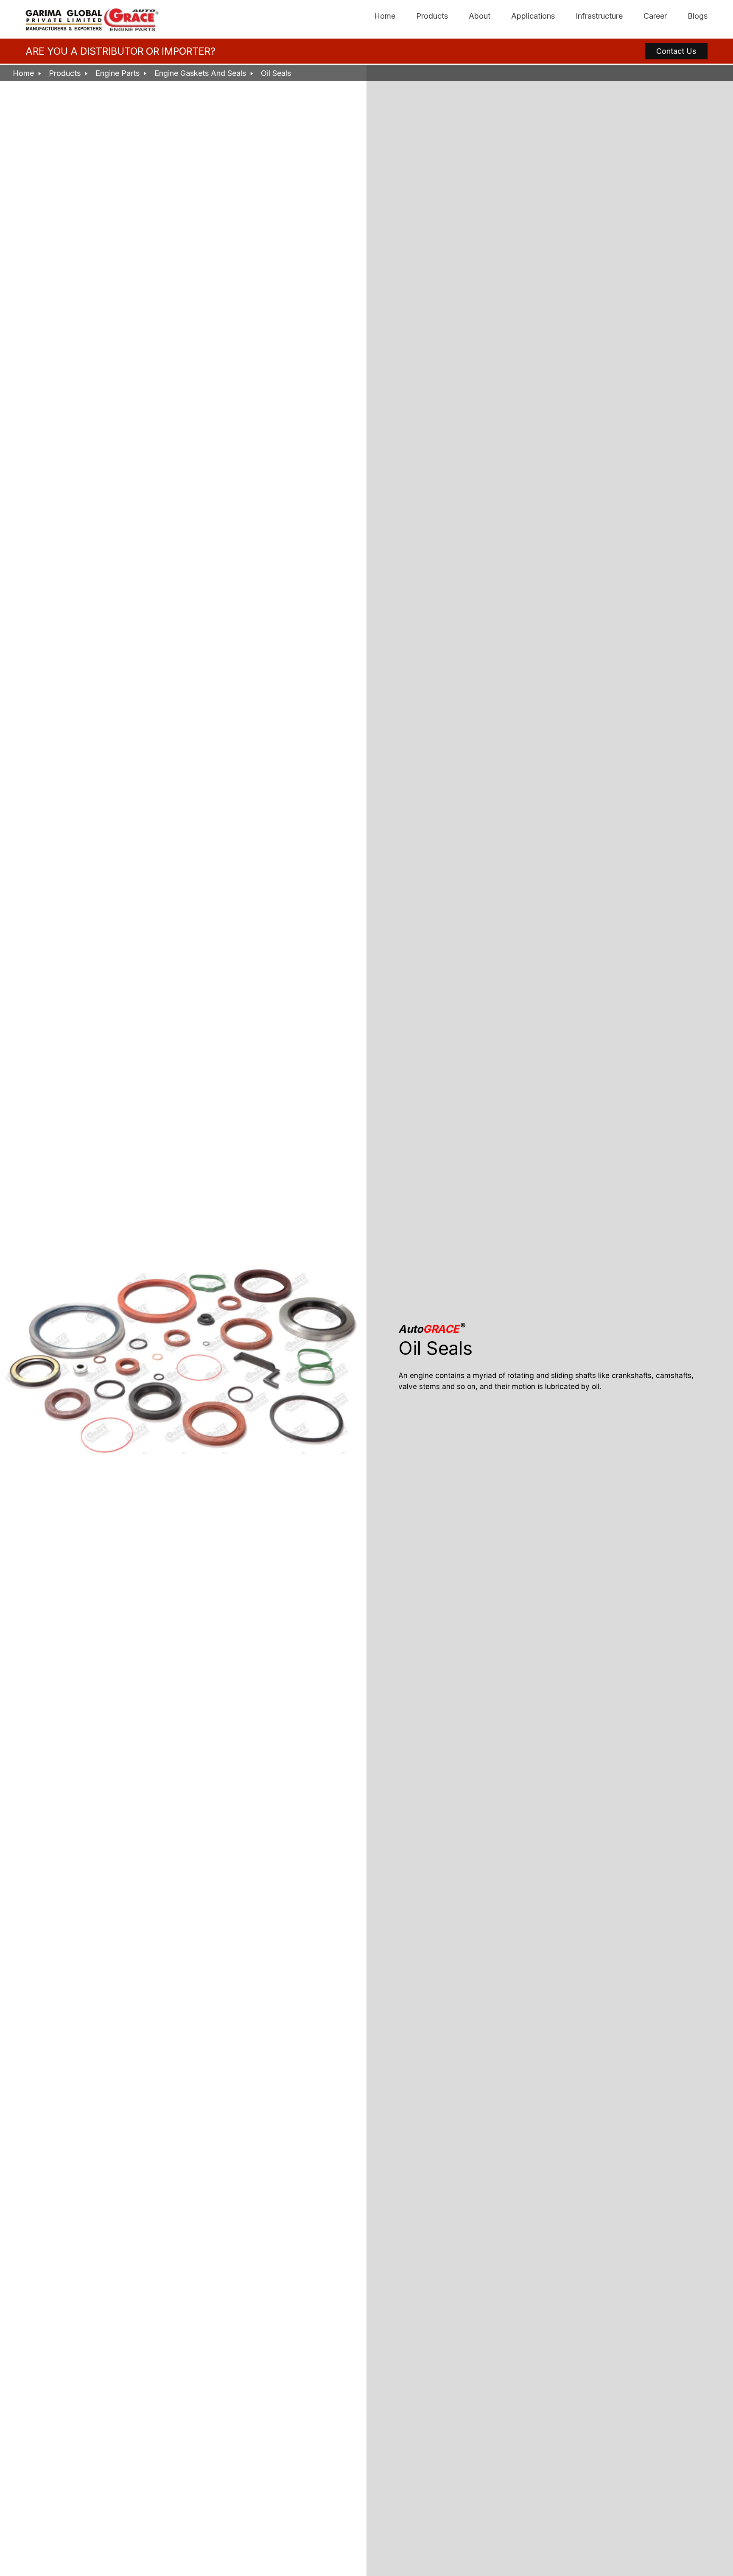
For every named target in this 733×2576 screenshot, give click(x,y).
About (480, 16)
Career (655, 16)
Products (432, 16)
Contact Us (676, 51)
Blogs (698, 16)
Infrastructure (599, 16)
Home (385, 16)
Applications (533, 16)
